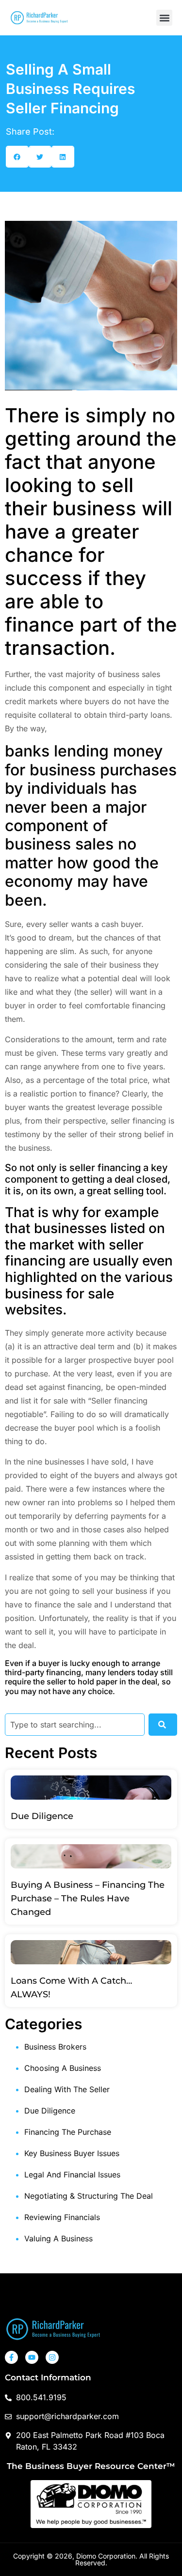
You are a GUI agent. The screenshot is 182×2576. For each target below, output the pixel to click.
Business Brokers (55, 2047)
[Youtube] (32, 2357)
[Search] (163, 1725)
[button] (164, 18)
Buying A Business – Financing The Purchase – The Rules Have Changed (88, 1898)
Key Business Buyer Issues (72, 2153)
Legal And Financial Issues (72, 2175)
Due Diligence (42, 1816)
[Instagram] (52, 2357)
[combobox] (75, 1725)
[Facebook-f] (11, 2357)
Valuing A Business (58, 2238)
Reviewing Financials (62, 2217)
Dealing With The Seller (67, 2089)
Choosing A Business (63, 2068)
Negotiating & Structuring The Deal (89, 2196)
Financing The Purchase (68, 2132)
